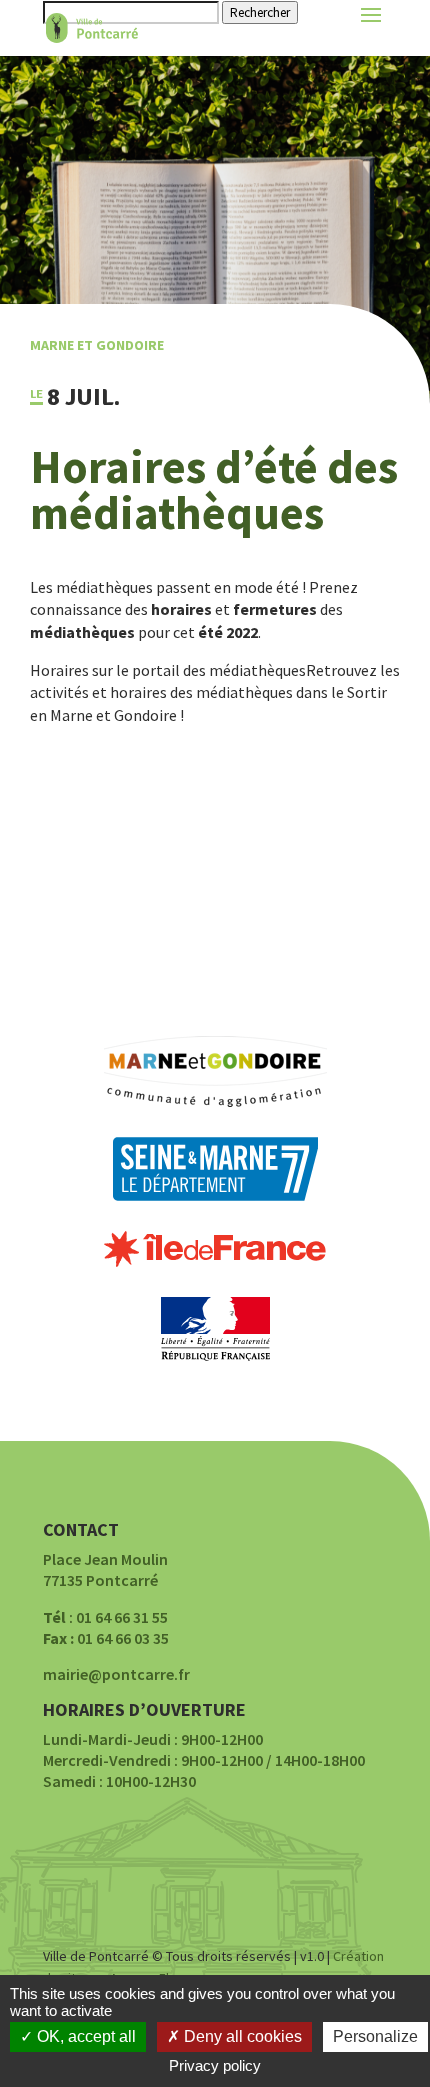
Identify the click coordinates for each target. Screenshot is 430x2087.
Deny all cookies (241, 2036)
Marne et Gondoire (97, 345)
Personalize (375, 2036)
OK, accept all (84, 2036)
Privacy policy (215, 2065)
